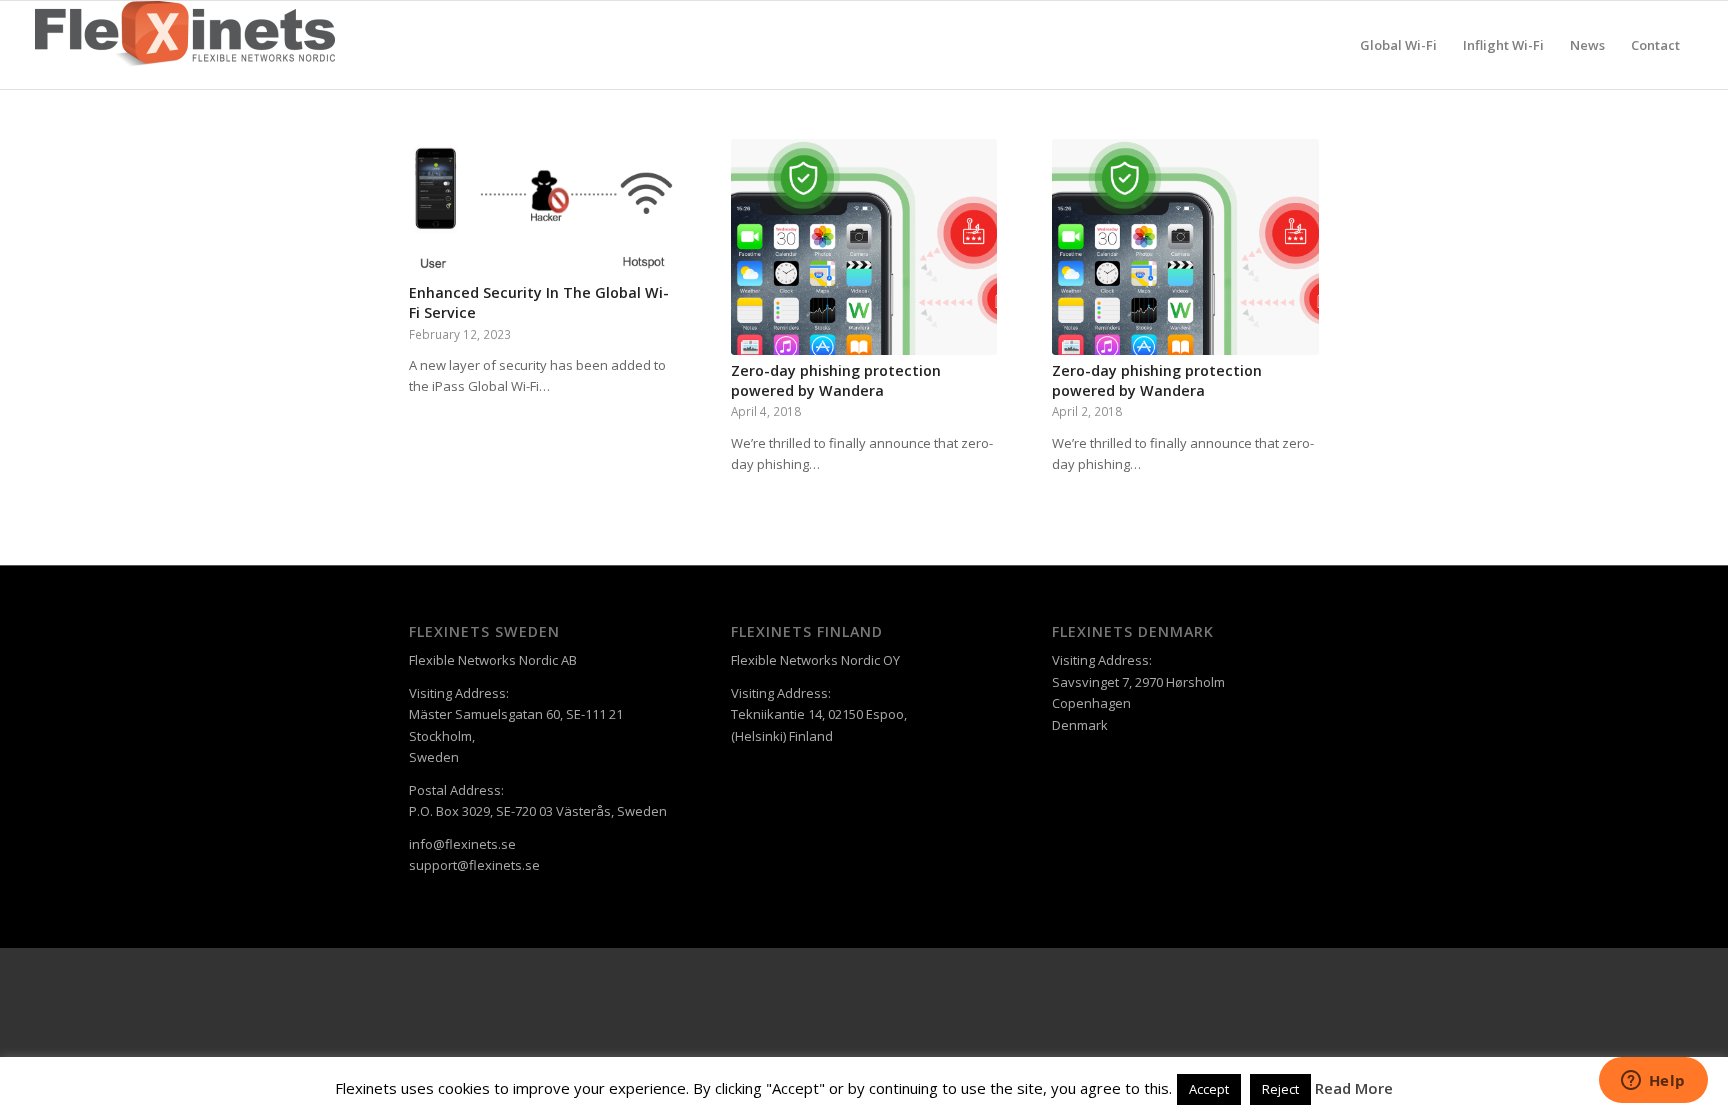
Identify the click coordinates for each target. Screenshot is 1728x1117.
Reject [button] (1280, 1089)
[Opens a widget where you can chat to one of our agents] (1653, 1082)
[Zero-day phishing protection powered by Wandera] (864, 247)
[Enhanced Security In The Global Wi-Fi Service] (542, 208)
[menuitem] (1398, 45)
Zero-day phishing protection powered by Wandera (836, 380)
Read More (1354, 1088)
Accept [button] (1209, 1089)
